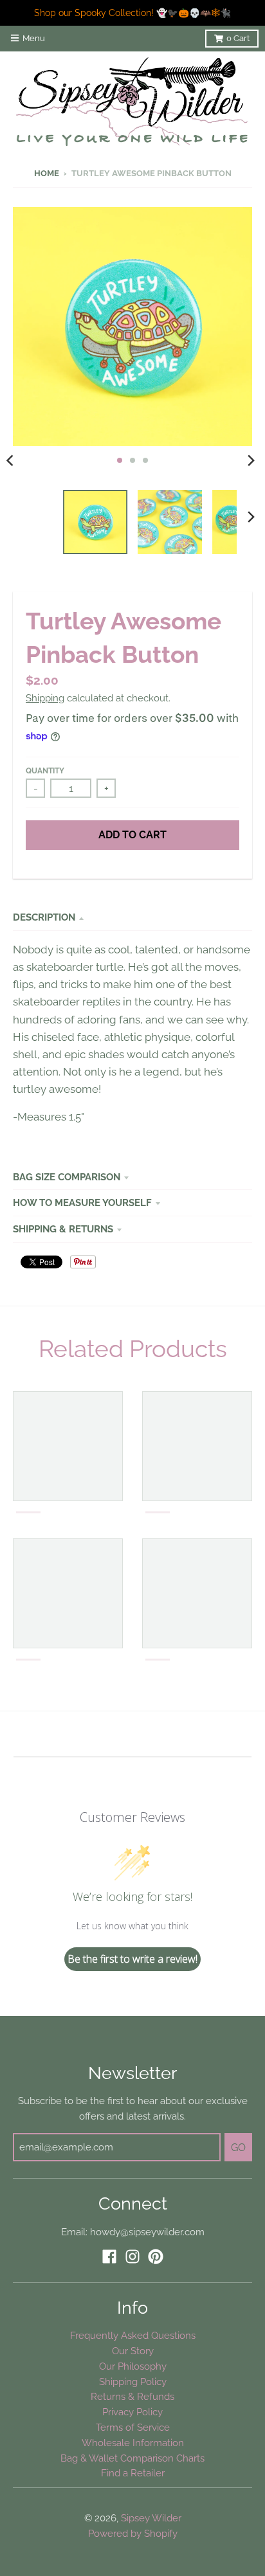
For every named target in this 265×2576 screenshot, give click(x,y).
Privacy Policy (132, 2412)
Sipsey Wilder (151, 2518)
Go (238, 2148)
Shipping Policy (133, 2382)
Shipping (45, 698)
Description (44, 917)
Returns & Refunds (132, 2396)
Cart (238, 38)
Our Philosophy (133, 2366)
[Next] (251, 460)
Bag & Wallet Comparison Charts (132, 2458)
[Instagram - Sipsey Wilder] (132, 2256)
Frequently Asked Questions (133, 2335)
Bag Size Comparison (67, 1177)
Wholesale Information (133, 2443)
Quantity (45, 771)
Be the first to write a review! (132, 1959)
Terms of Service (133, 2427)
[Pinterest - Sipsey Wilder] (156, 2256)
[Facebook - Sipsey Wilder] (109, 2256)
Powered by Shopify (133, 2533)
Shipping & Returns (63, 1229)
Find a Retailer (133, 2473)
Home (47, 173)
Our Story (133, 2351)
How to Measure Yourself (82, 1202)
